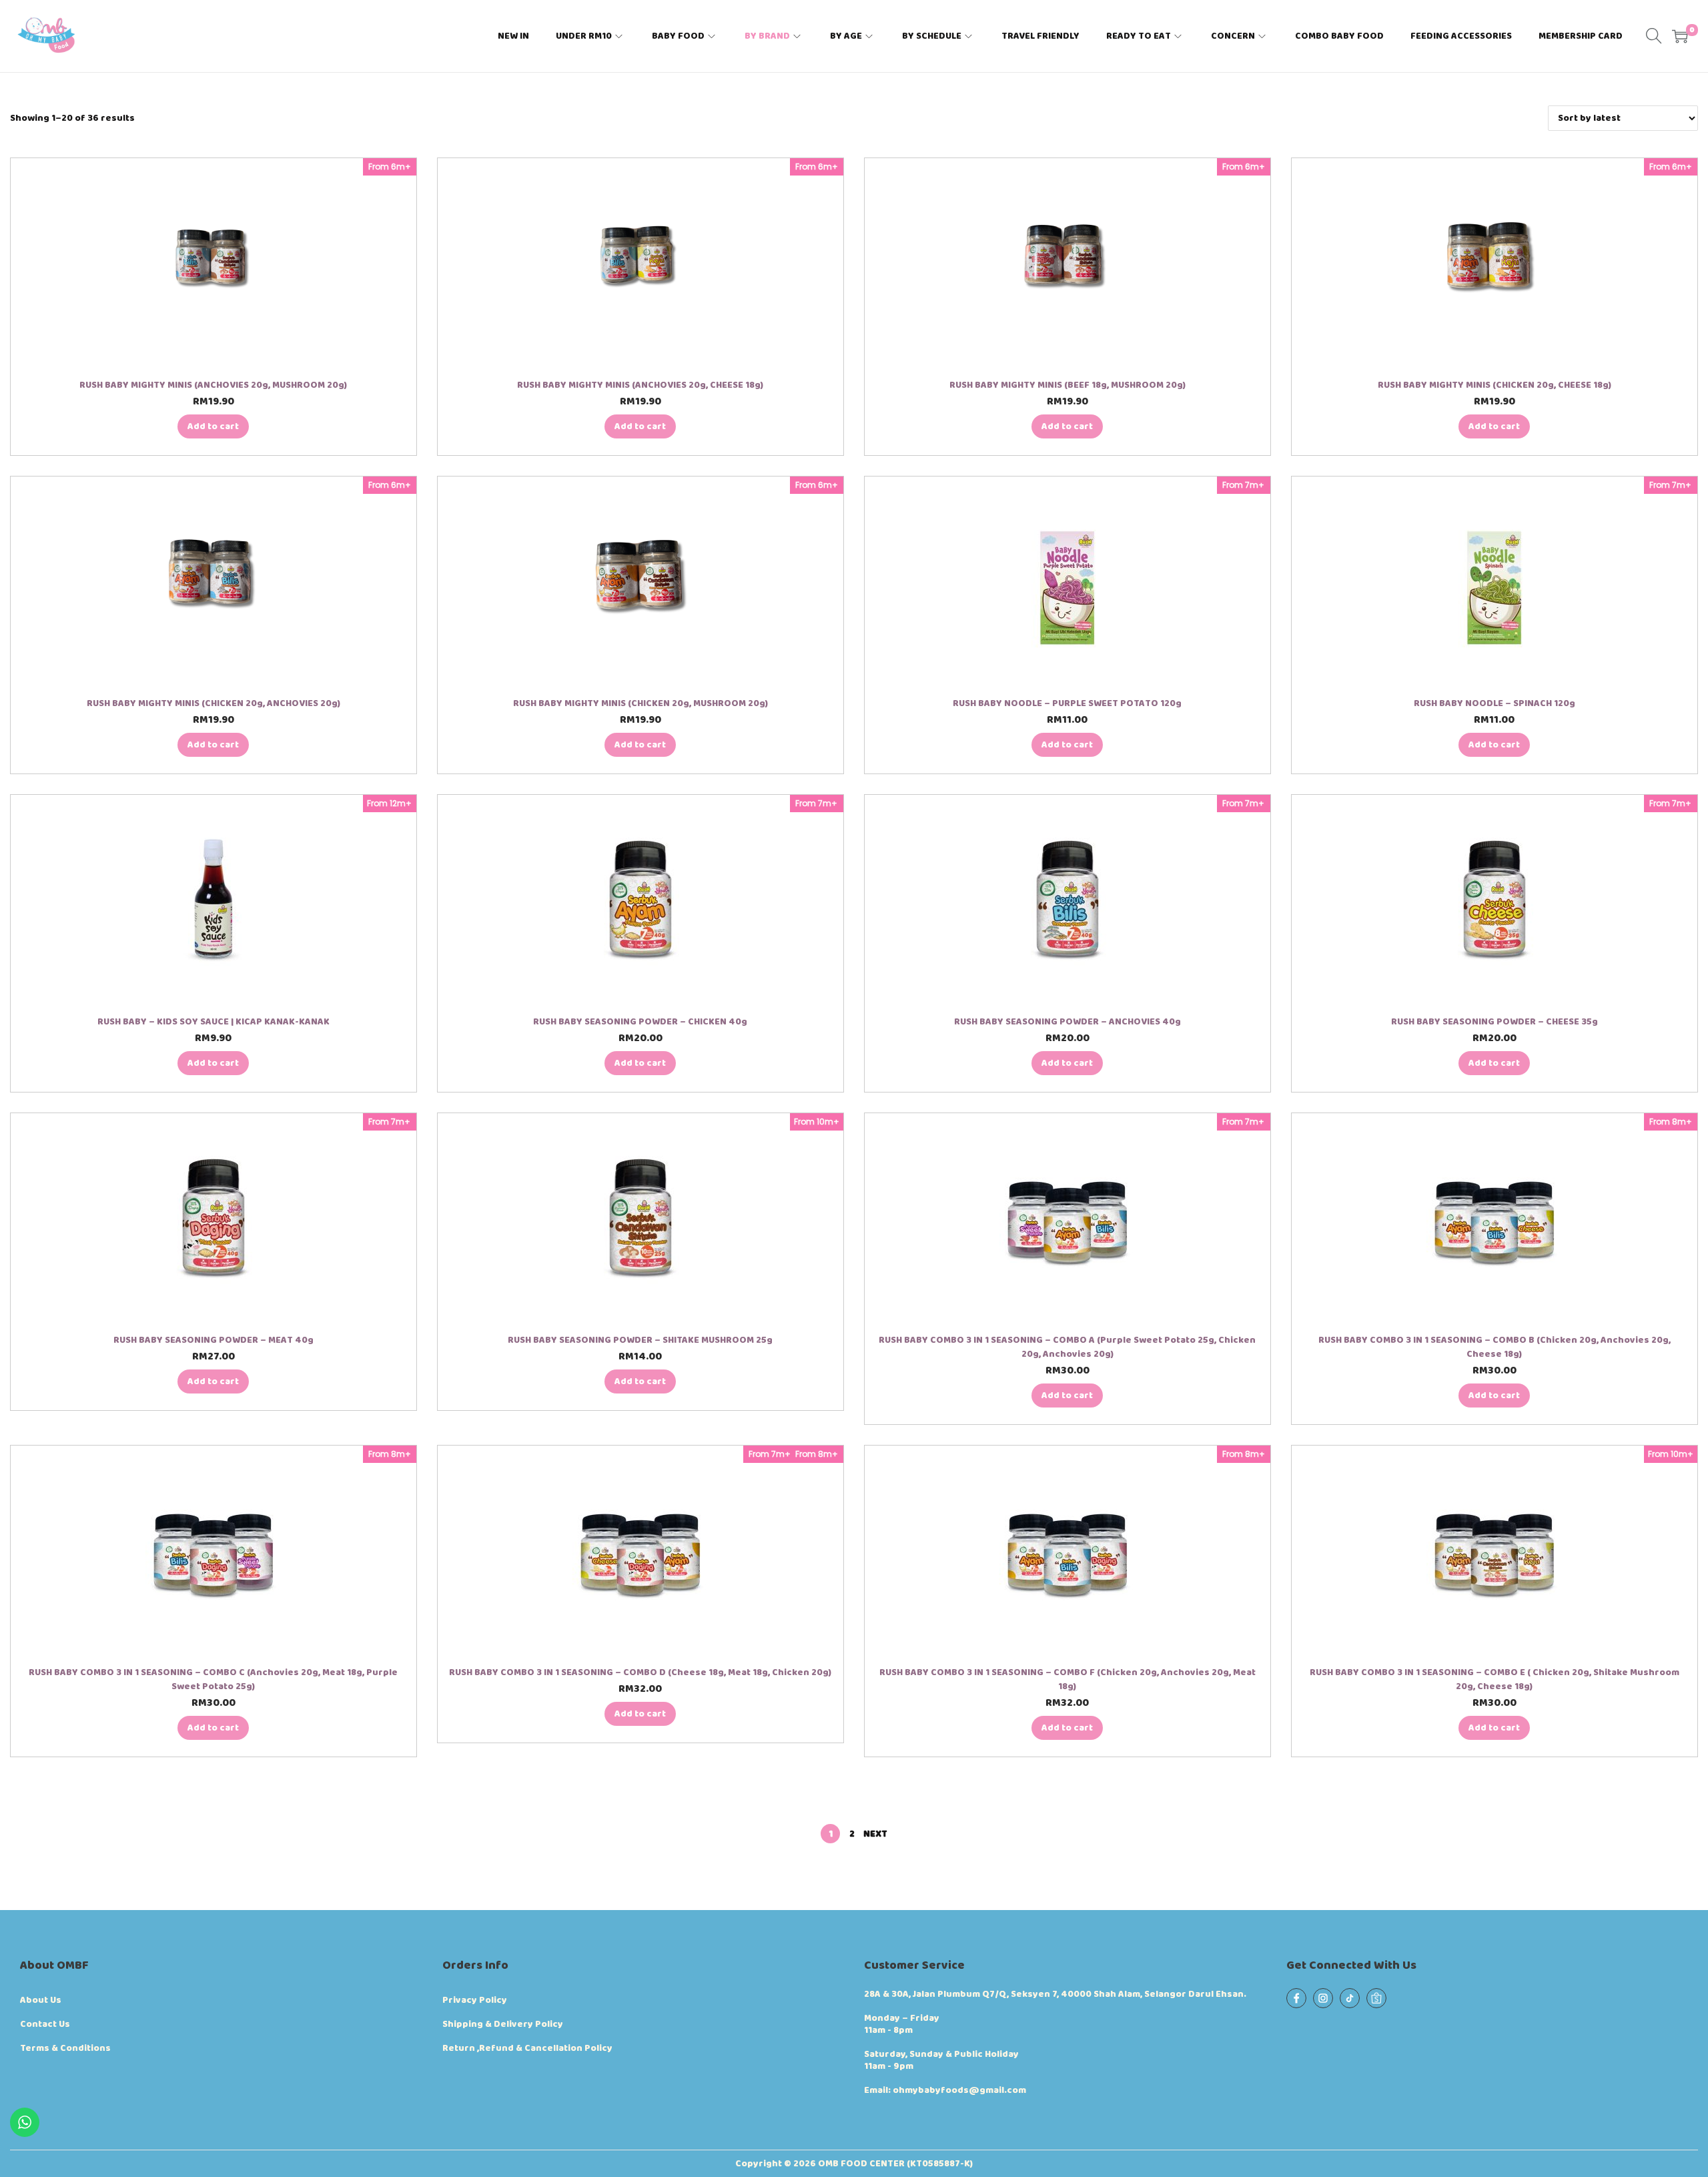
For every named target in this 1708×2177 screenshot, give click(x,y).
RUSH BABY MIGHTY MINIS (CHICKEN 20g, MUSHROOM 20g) (640, 703)
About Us (41, 2000)
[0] (1680, 36)
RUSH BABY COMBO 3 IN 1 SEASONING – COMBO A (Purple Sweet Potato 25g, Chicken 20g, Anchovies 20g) (1067, 1347)
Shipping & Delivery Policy (503, 2024)
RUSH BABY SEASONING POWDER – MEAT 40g (213, 1340)
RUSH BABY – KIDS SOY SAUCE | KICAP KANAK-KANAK (213, 1022)
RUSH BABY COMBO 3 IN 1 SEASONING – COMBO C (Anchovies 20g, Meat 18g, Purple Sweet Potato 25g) (213, 1679)
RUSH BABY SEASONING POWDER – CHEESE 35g (1494, 1022)
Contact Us (45, 2024)
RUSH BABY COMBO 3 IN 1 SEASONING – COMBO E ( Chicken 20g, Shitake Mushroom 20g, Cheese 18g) (1494, 1679)
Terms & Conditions (65, 2048)
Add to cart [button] (213, 426)
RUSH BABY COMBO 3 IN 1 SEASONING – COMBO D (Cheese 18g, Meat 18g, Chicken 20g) (640, 1672)
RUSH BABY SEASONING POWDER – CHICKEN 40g (640, 1022)
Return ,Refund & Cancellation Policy (527, 2048)
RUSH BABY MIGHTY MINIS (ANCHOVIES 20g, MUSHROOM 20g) (213, 385)
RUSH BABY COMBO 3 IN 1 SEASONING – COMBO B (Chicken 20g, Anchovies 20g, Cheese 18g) (1494, 1347)
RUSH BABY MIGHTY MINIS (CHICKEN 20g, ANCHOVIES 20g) (213, 703)
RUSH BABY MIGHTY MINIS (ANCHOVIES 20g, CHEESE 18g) (640, 385)
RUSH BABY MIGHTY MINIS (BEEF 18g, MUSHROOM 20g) (1067, 385)
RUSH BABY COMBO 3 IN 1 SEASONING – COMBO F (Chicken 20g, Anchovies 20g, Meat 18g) (1067, 1679)
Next (875, 1834)
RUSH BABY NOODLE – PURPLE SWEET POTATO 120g (1067, 703)
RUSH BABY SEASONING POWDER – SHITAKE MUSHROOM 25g (640, 1340)
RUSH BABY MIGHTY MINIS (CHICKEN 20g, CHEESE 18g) (1494, 385)
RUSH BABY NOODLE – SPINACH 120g (1494, 703)
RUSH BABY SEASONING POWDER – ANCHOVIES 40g (1067, 1022)
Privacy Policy (475, 2000)
